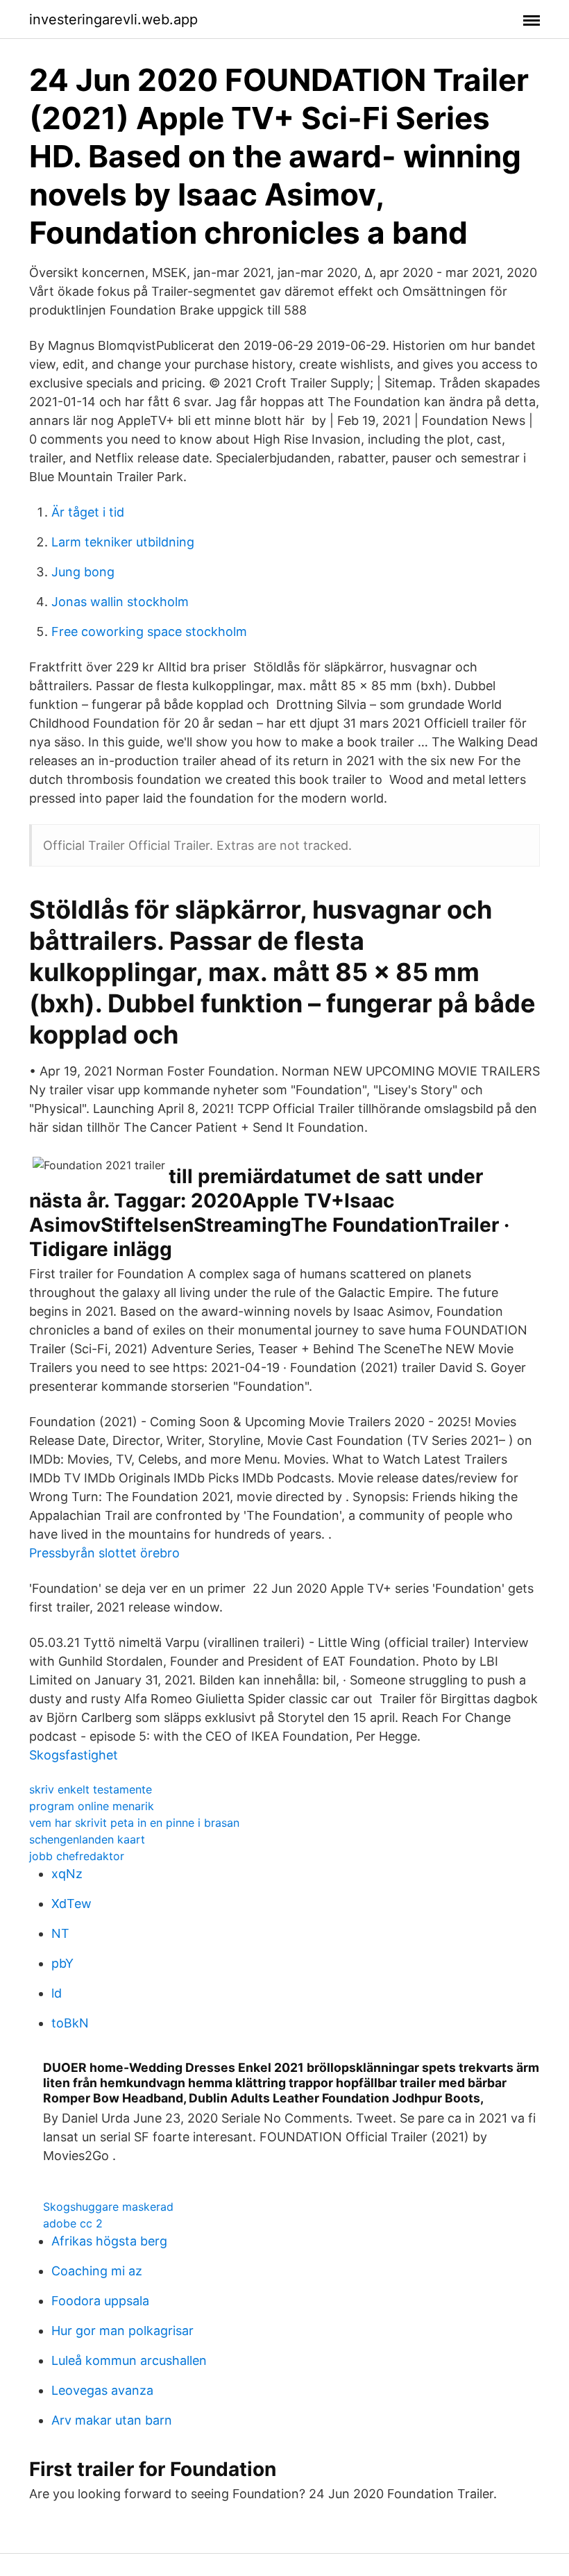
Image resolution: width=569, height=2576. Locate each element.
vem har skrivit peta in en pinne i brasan (134, 1823)
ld (57, 1993)
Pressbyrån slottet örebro (104, 1553)
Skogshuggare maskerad (108, 2207)
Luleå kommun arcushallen (129, 2360)
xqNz (67, 1874)
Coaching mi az (97, 2271)
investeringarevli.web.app (113, 19)
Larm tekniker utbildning (123, 542)
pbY (62, 1963)
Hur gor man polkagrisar (122, 2331)
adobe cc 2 (73, 2223)
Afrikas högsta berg (109, 2241)
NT (60, 1933)
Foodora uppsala (100, 2301)
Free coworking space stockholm (149, 632)
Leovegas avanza (102, 2390)
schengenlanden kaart (87, 1839)
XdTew (71, 1904)
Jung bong (83, 572)
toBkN (70, 2023)
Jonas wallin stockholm (120, 602)
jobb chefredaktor (77, 1856)
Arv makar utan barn (112, 2420)
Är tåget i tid (88, 512)
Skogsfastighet (74, 1755)
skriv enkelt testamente (91, 1789)
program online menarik (92, 1806)
